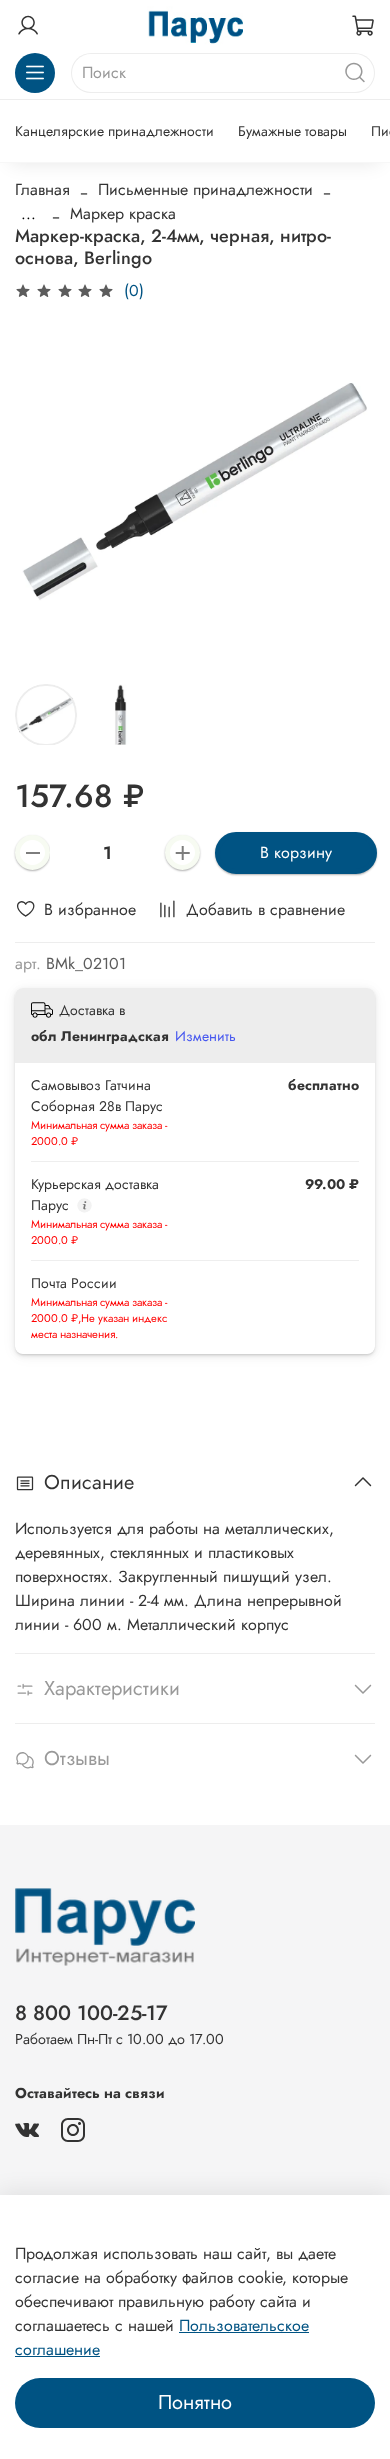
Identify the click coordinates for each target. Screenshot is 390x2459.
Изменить (205, 1036)
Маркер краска (123, 213)
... (28, 214)
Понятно (195, 2402)
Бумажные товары (292, 131)
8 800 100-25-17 (91, 2013)
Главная (42, 189)
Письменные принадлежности (205, 189)
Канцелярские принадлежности (114, 131)
